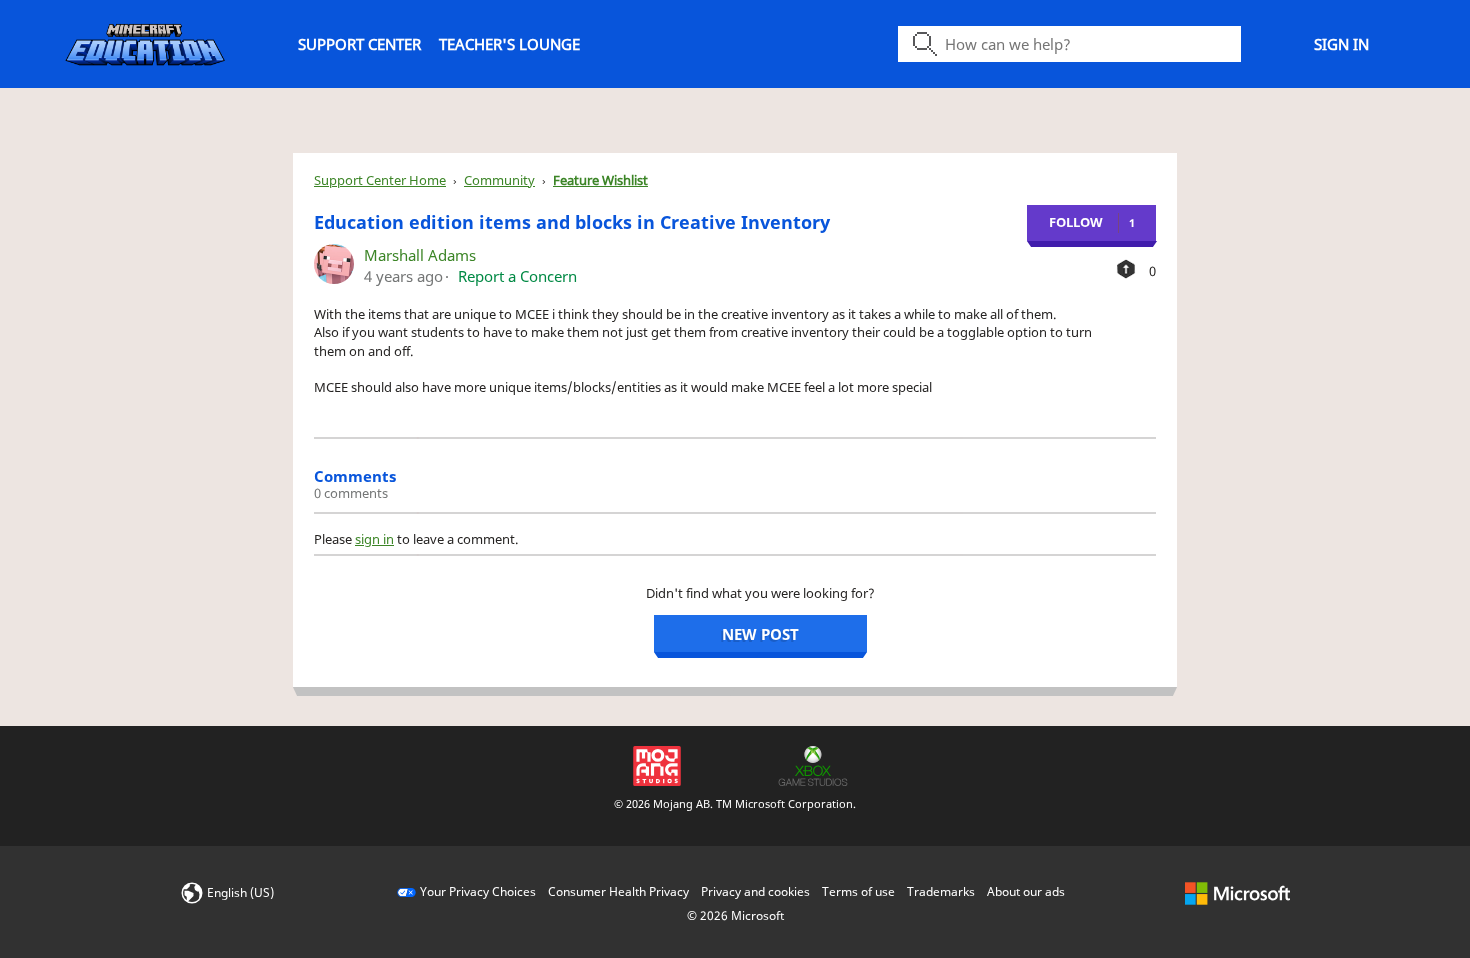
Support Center (359, 44)
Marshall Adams (420, 255)
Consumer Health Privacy (618, 891)
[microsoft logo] (1237, 891)
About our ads (1026, 891)
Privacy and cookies (755, 891)
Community (499, 180)
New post (760, 634)
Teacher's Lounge (509, 44)
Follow (1076, 222)
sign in (374, 539)
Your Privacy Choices (478, 891)
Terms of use (858, 891)
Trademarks (941, 891)
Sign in (1341, 44)
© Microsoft (735, 915)
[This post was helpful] (1126, 269)
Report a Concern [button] (517, 276)
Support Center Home (380, 180)
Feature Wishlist (600, 180)
